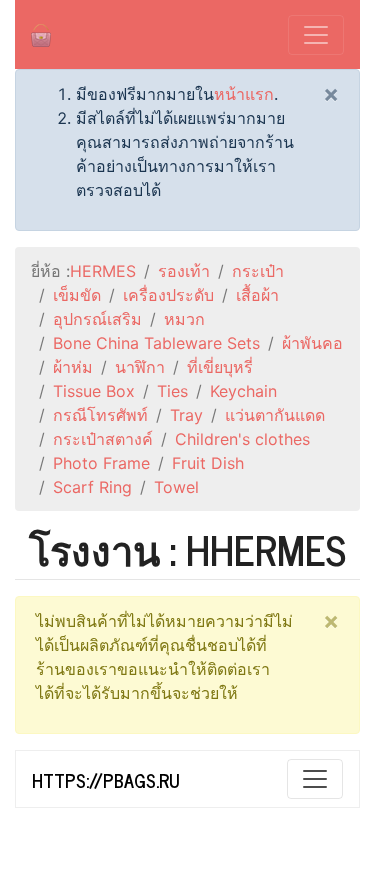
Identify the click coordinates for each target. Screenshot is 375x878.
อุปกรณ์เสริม (97, 319)
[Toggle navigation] (316, 35)
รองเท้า (184, 271)
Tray (186, 415)
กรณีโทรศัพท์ (100, 415)
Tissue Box (94, 391)
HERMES (103, 271)
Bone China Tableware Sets (156, 343)
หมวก (184, 319)
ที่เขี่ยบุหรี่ (220, 367)
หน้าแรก (244, 94)
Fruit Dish (208, 463)
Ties (172, 391)
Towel (176, 487)
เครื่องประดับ (168, 295)
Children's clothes (242, 439)
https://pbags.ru (106, 780)
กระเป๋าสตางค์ (103, 439)
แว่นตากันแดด (275, 415)
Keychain (243, 391)
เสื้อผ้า (257, 295)
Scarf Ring (92, 487)
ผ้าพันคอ (312, 343)
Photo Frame (101, 463)
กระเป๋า (258, 271)
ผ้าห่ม (73, 367)
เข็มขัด (77, 295)
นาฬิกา (140, 367)
